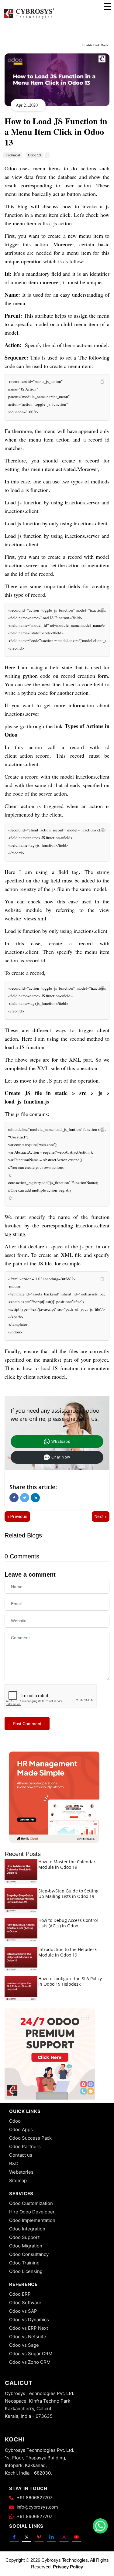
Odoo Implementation (32, 2220)
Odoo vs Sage (24, 2345)
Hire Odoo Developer (32, 2212)
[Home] (29, 18)
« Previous (17, 1517)
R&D (14, 2163)
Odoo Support (24, 2237)
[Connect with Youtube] (76, 2537)
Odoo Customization (31, 2203)
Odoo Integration (27, 2229)
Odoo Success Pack (30, 2138)
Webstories (21, 2172)
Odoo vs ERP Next (29, 2328)
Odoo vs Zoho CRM (30, 2362)
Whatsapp (61, 1442)
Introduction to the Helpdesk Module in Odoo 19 (67, 1952)
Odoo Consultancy (29, 2254)
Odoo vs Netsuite (28, 2337)
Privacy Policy (68, 2567)
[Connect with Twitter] (27, 2537)
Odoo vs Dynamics (29, 2320)
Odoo (15, 2121)
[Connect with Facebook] (14, 2537)
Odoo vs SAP (23, 2311)
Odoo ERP (20, 2294)
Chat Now (61, 1457)
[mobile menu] (107, 7)
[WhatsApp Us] (100, 2526)
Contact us (21, 2155)
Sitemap (18, 2180)
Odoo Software (25, 2303)
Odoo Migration (26, 2246)
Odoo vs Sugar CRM (31, 2354)
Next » (101, 1517)
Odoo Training (24, 2263)
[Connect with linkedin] (52, 2537)
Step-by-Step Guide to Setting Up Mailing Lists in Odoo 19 (68, 1894)
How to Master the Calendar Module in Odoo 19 (67, 1864)
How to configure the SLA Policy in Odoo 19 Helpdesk (70, 1981)
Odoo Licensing (26, 2271)
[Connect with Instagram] (64, 2537)
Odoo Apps (21, 2129)
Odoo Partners (25, 2146)
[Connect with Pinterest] (39, 2537)
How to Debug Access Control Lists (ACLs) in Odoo (68, 1923)
